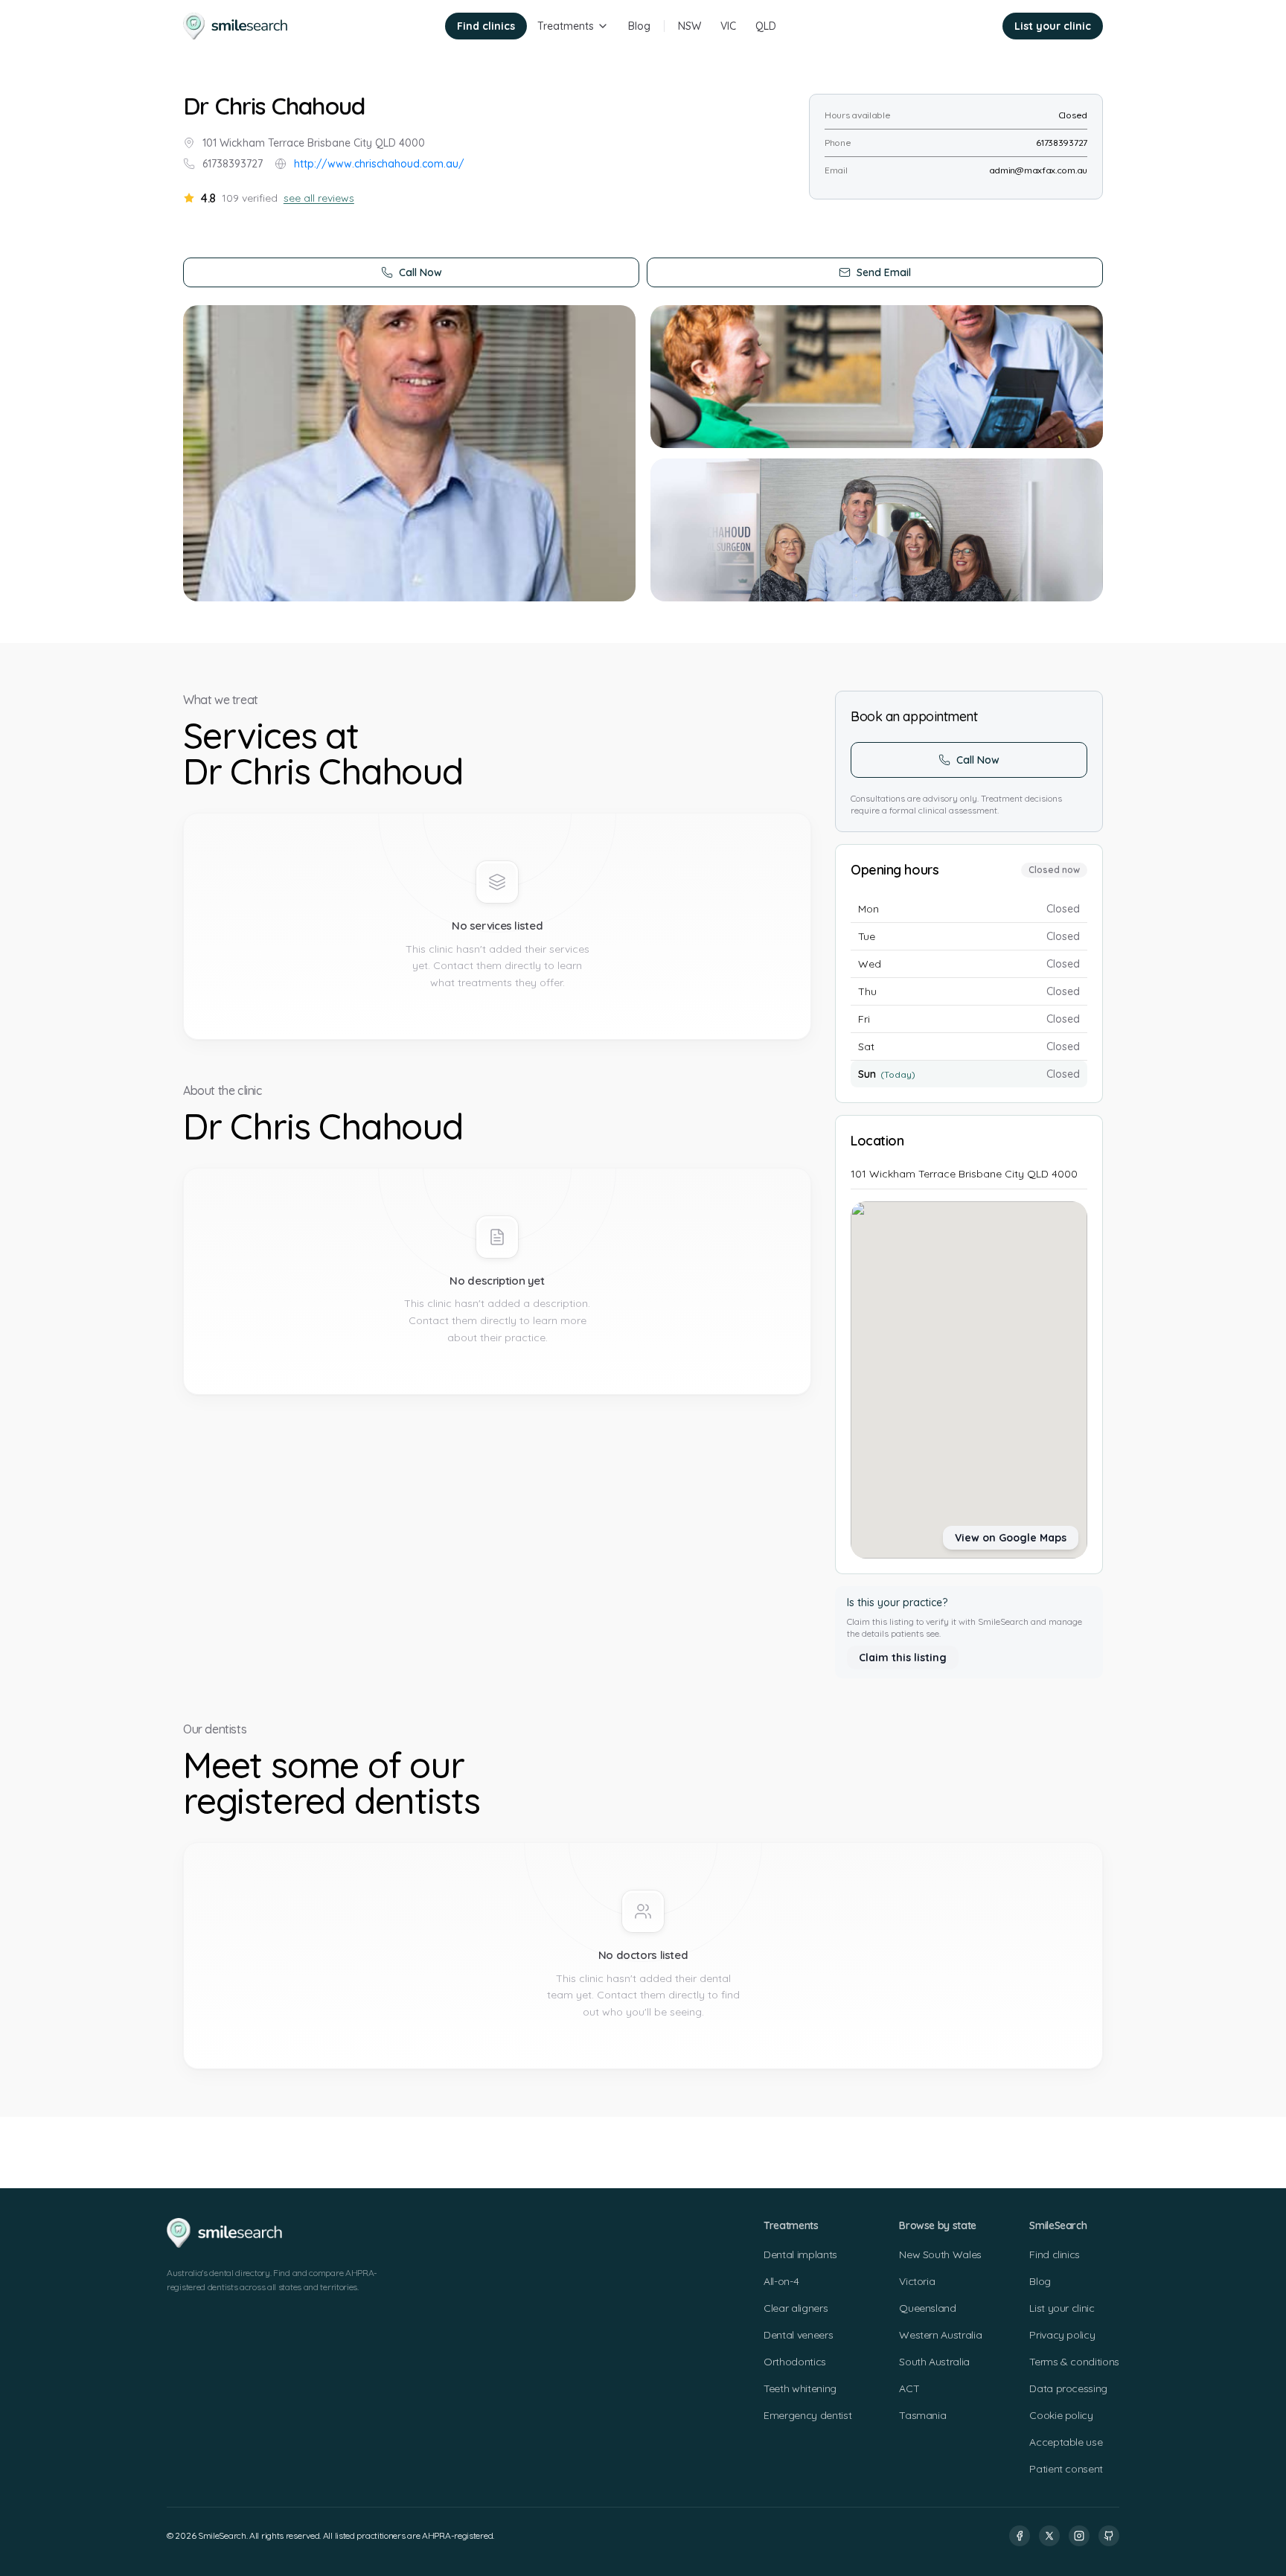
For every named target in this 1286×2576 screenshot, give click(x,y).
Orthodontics (795, 2362)
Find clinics (486, 26)
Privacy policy (1062, 2335)
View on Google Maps (1011, 1538)
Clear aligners (796, 2308)
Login (969, 26)
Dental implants (800, 2254)
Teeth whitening (800, 2388)
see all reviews (319, 198)
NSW (690, 26)
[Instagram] (1079, 2536)
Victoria (917, 2281)
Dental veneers (798, 2335)
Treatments (566, 26)
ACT (909, 2388)
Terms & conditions (1074, 2362)
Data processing (1068, 2388)
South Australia (934, 2362)
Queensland (928, 2308)
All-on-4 (781, 2281)
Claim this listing (903, 1658)
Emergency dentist (807, 2415)
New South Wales (940, 2254)
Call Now (420, 272)
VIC (728, 26)
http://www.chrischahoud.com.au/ (379, 164)
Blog (639, 26)
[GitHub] (1109, 2536)
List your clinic (1053, 26)
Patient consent (1066, 2469)
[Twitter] (1049, 2536)
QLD (766, 26)
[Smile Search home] (236, 26)
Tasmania (922, 2415)
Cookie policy (1061, 2415)
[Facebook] (1020, 2536)
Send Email (884, 272)
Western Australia (940, 2335)
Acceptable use (1066, 2442)
